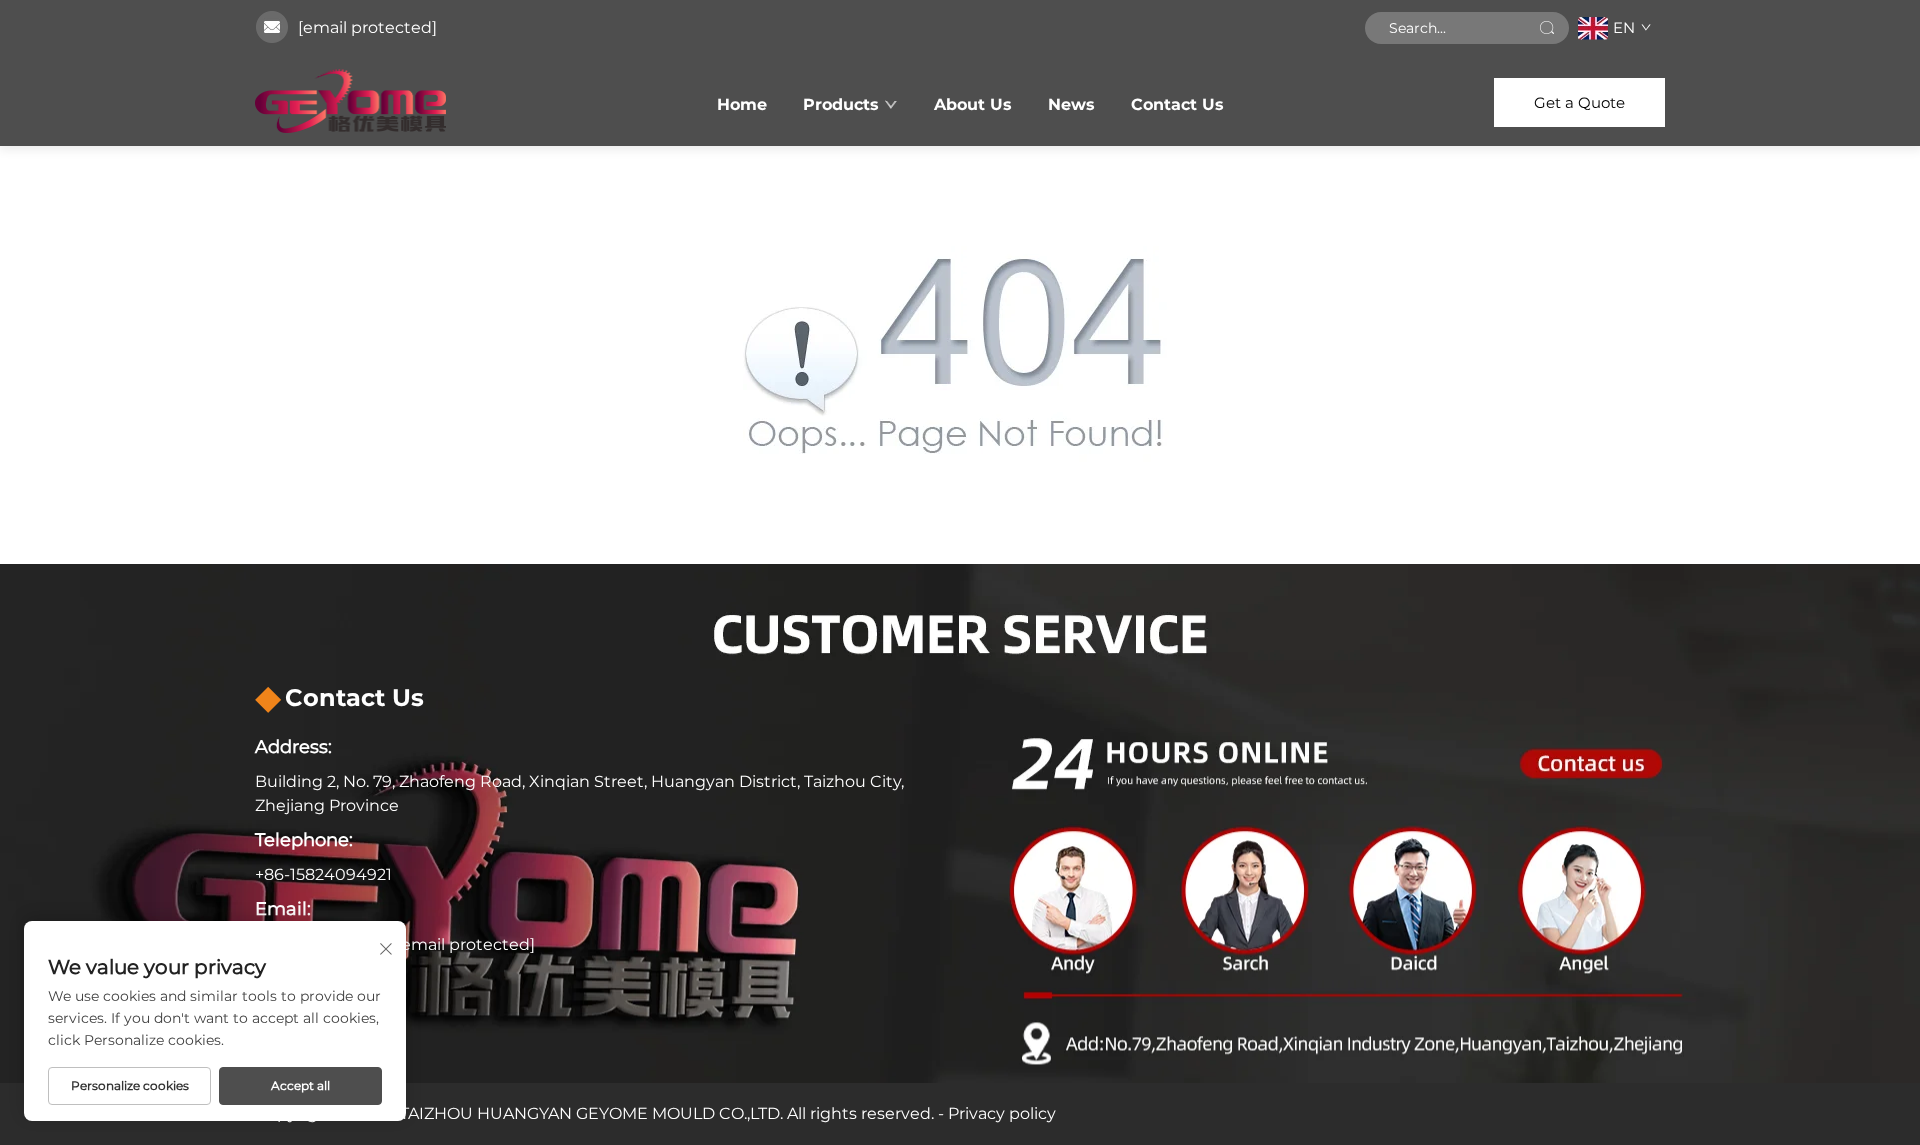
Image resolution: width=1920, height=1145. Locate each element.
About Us (973, 104)
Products (841, 104)
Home (742, 104)
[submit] (1547, 28)
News (1071, 104)
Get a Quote (1579, 102)
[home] (350, 101)
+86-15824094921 (323, 874)
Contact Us (1177, 104)
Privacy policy (1002, 1113)
